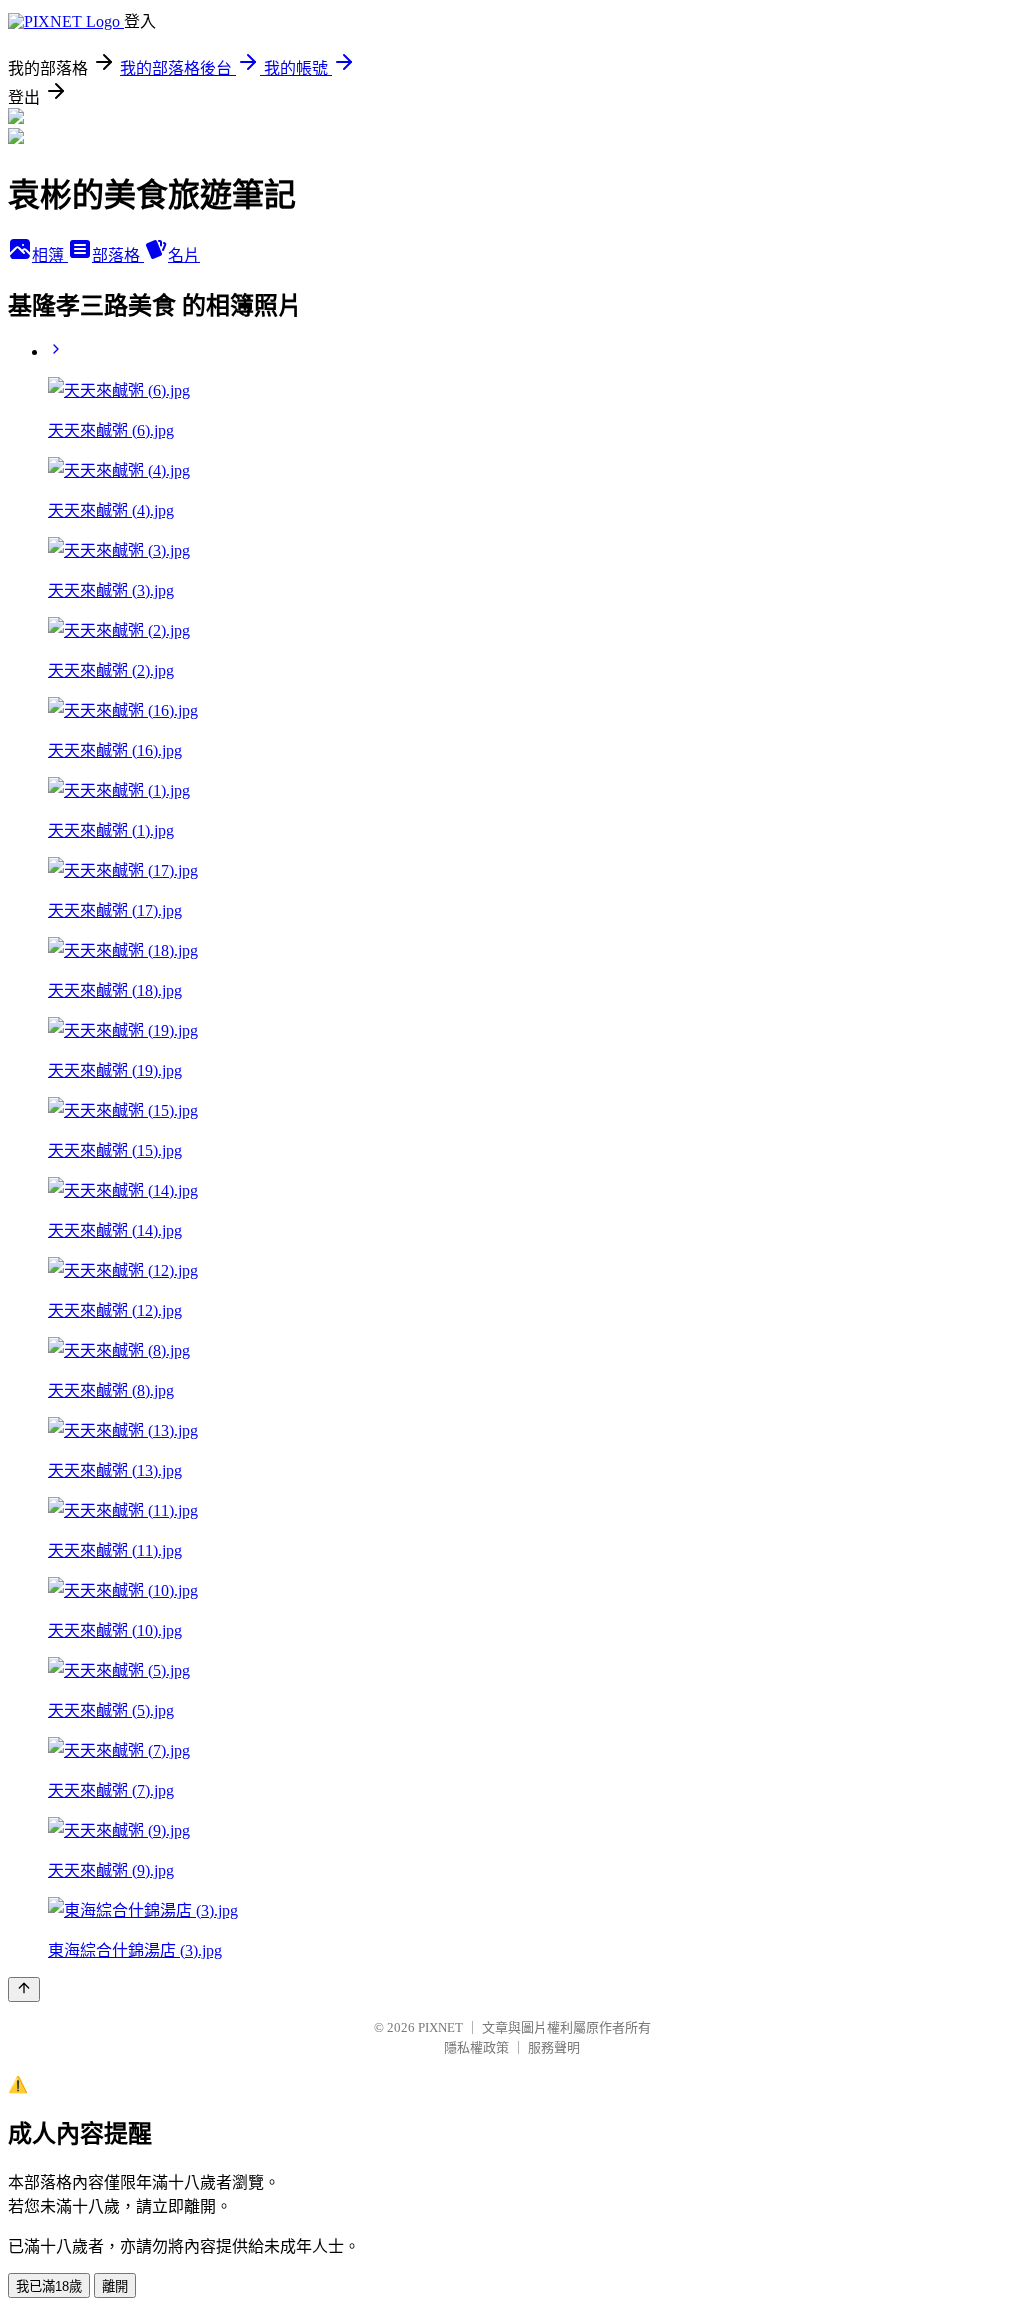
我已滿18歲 (49, 2286)
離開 (115, 2286)
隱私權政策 (476, 2047)
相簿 (50, 255)
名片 (184, 255)
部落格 (118, 255)
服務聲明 (554, 2047)
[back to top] (24, 1989)
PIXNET (440, 2027)
